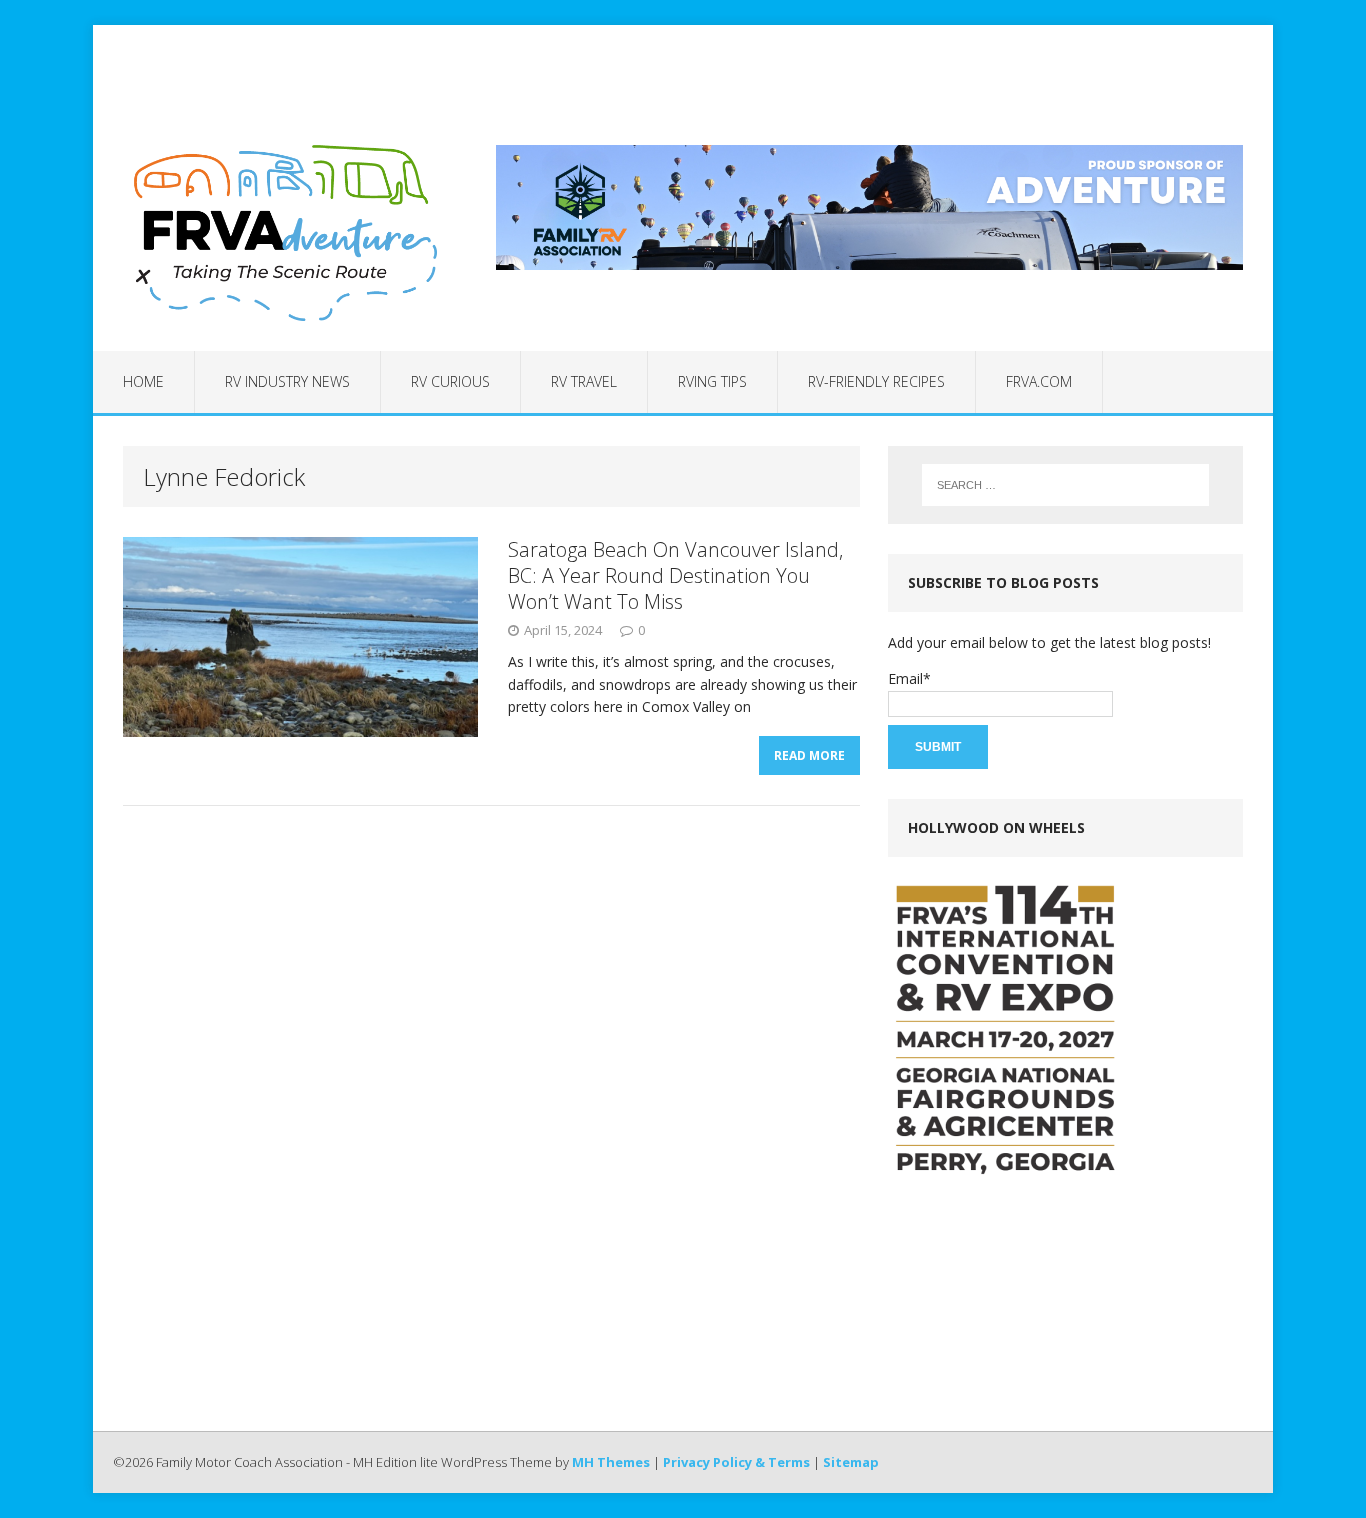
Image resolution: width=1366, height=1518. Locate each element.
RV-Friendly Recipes (876, 381)
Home (143, 381)
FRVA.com (1039, 381)
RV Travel (584, 381)
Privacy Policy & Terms (736, 1462)
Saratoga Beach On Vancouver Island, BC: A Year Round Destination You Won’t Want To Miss (675, 575)
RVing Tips (712, 381)
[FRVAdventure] (280, 233)
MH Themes (611, 1462)
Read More (809, 755)
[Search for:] (1065, 485)
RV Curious (450, 381)
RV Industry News (287, 381)
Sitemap (851, 1462)
